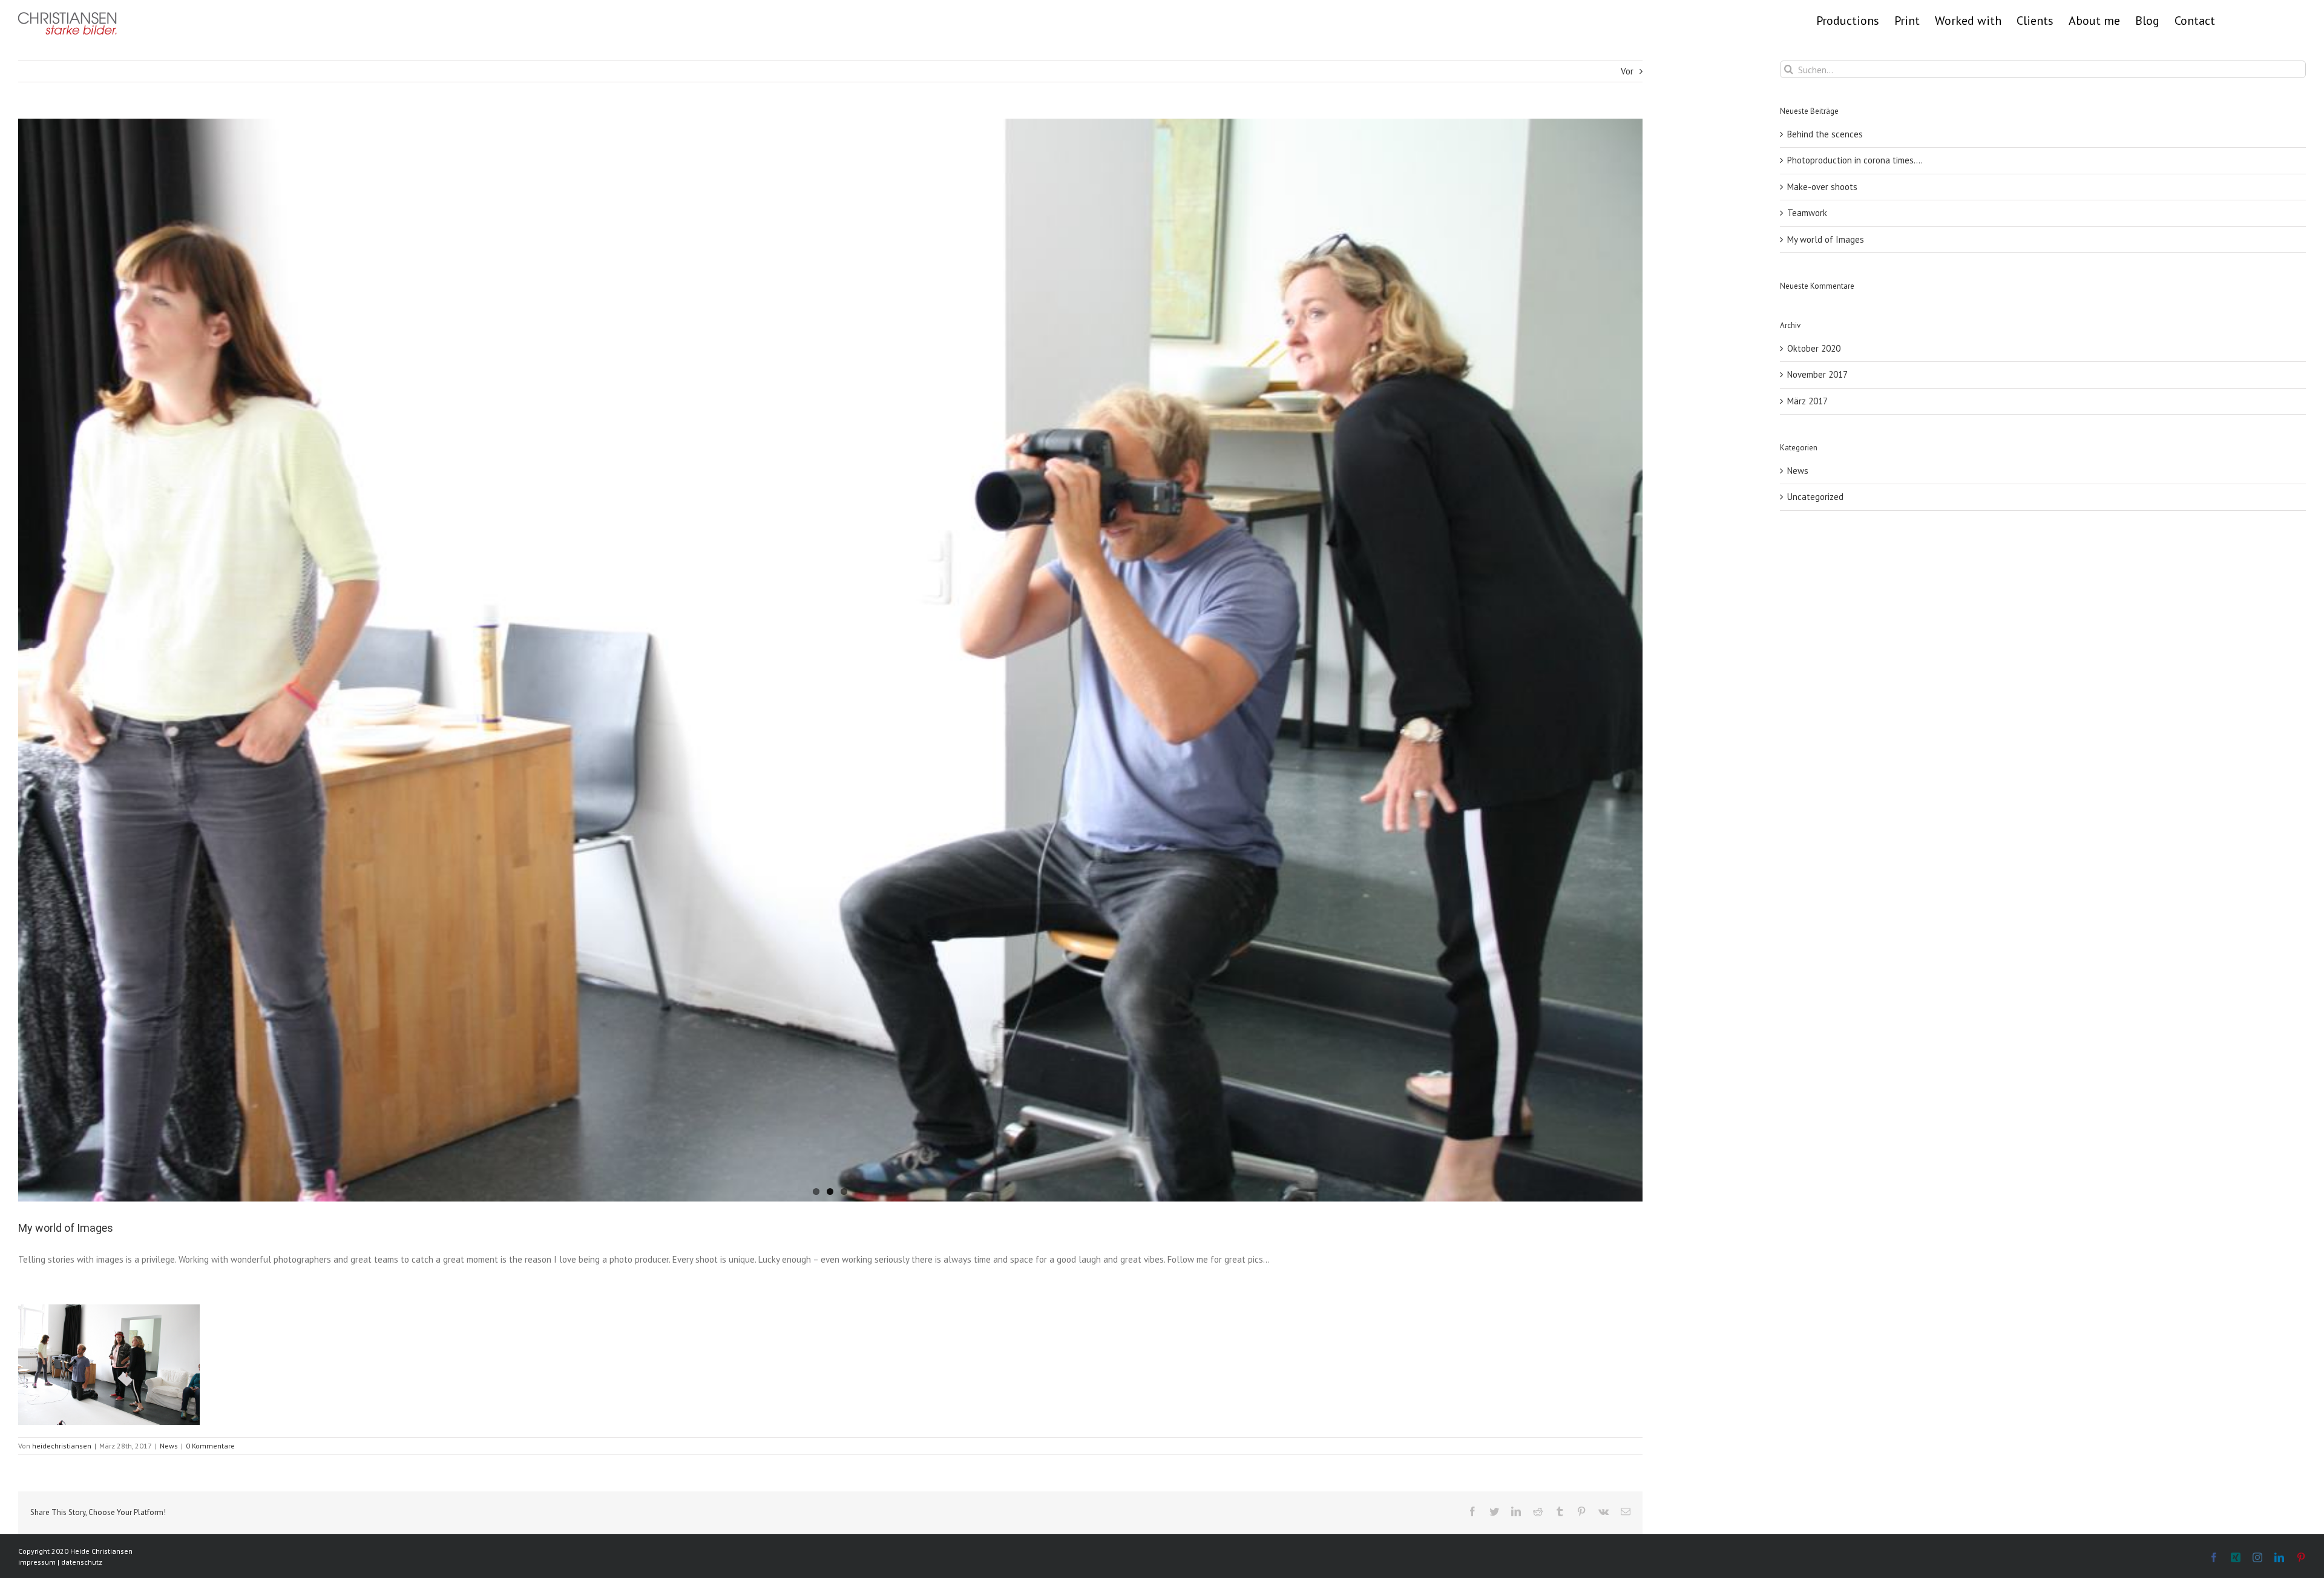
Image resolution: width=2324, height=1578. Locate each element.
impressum (37, 1562)
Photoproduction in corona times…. (1855, 160)
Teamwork (1807, 213)
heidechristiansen (62, 1446)
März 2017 (1807, 401)
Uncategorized (1815, 497)
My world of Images (1826, 239)
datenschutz (82, 1562)
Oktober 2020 (1814, 348)
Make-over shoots (1822, 187)
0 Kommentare (210, 1446)
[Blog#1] (830, 660)
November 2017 (1817, 374)
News (169, 1446)
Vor (1627, 71)
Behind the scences (1825, 134)
